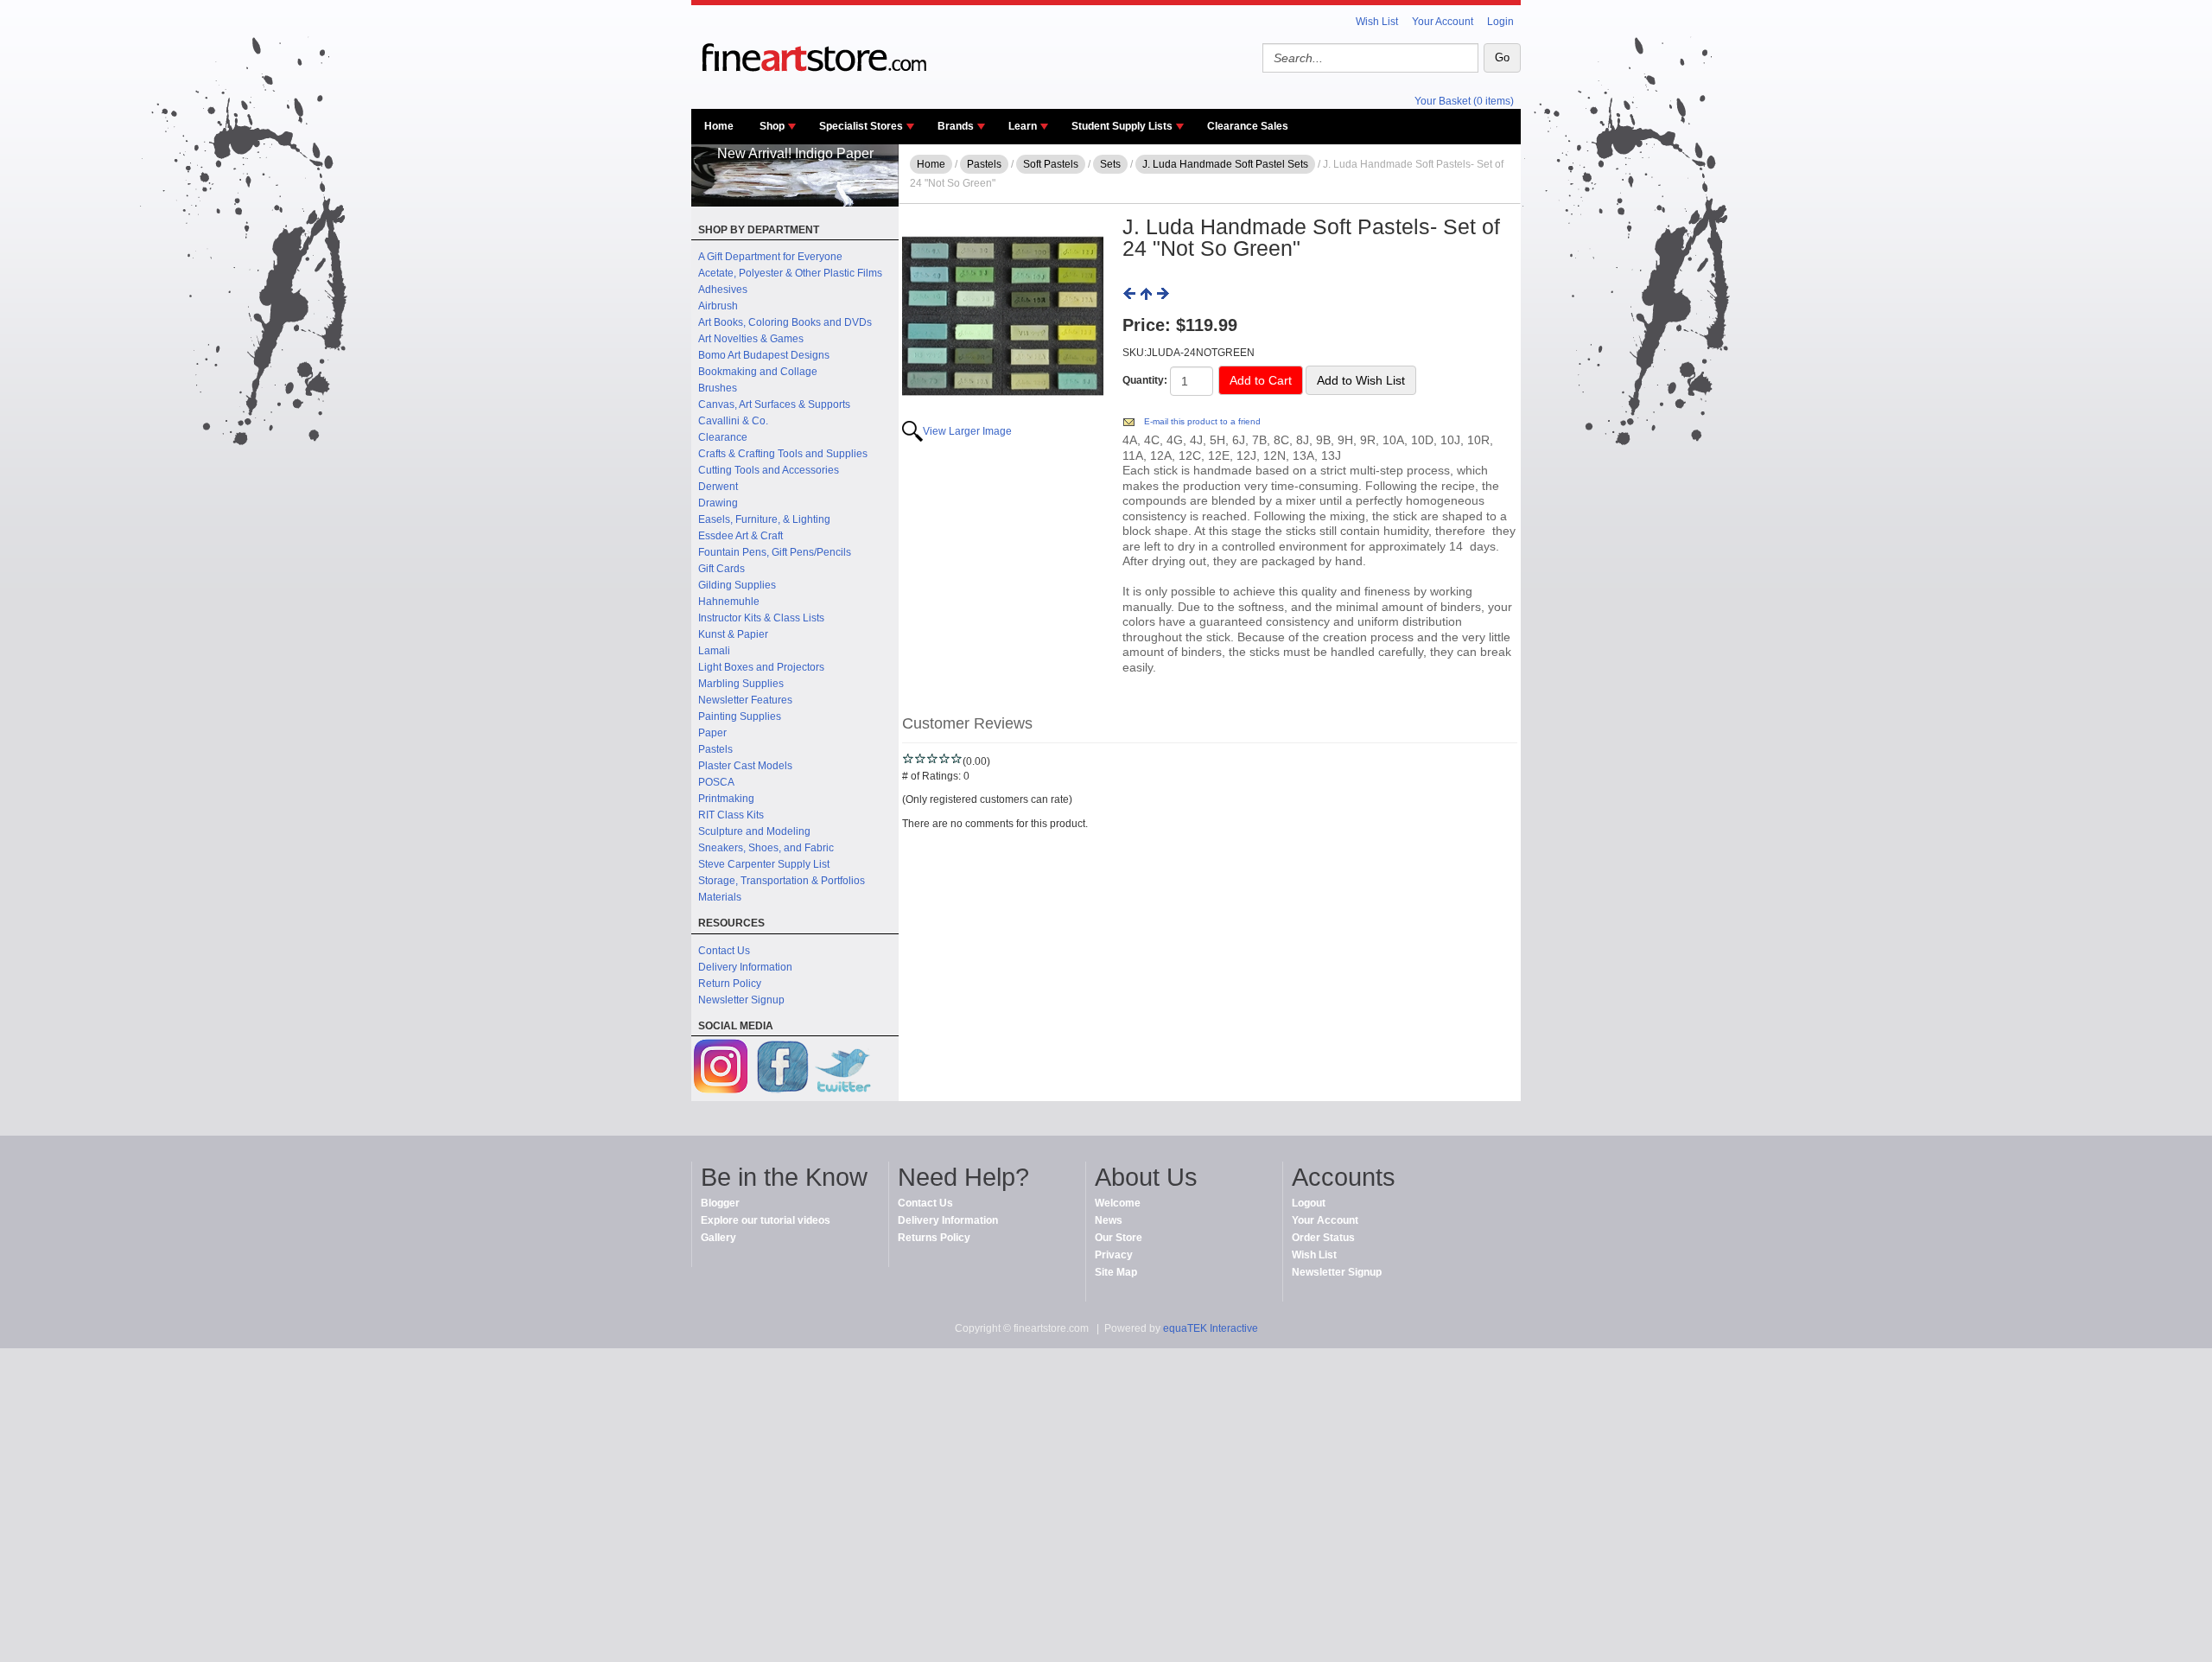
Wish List (1377, 22)
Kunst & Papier (733, 634)
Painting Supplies (740, 716)
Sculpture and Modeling (754, 831)
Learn (1023, 126)
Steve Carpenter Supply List (764, 864)
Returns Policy (934, 1238)
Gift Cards (721, 569)
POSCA (716, 782)
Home (719, 126)
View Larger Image (967, 431)
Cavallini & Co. (733, 421)
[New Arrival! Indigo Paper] (795, 203)
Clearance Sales (1248, 126)
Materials (720, 897)
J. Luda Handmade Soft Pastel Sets (1225, 164)
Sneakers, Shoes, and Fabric (766, 848)
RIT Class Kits (731, 815)
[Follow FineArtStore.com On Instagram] (721, 1069)
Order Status (1323, 1238)
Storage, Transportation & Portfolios (782, 881)
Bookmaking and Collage (758, 372)
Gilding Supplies (737, 585)
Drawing (718, 503)
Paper (712, 733)
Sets (1110, 164)
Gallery (718, 1238)
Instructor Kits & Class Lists (761, 618)
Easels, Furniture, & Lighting (764, 519)
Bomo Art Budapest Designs (764, 355)
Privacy (1114, 1255)
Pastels (715, 749)
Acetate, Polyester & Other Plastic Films (790, 273)
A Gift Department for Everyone (770, 257)
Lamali (714, 651)
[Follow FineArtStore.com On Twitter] (842, 1069)
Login (1500, 22)
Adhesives (723, 290)
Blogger (720, 1203)
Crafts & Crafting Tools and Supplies (783, 454)
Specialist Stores (861, 126)
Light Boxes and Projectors (761, 667)
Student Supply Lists (1122, 126)
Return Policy (730, 984)
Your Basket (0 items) (1464, 101)
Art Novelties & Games (751, 339)
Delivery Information (745, 967)
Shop (772, 126)
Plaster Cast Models (745, 766)
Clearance (723, 437)
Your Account (1443, 22)
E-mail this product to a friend (1202, 421)
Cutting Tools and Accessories (769, 470)
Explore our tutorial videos (766, 1220)
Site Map (1116, 1272)
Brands (956, 126)
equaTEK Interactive (1211, 1328)
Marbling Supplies (741, 684)
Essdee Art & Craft (741, 536)
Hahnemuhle (729, 602)
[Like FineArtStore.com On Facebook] (782, 1069)
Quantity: (1145, 380)
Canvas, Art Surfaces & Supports (774, 404)
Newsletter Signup (741, 1000)
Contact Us (724, 951)
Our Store (1119, 1238)
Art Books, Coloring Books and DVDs (785, 322)
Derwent (718, 487)
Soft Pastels (1051, 164)
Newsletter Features (745, 700)
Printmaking (726, 799)
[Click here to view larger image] (1003, 317)
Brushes (718, 388)
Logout (1309, 1203)
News (1109, 1220)
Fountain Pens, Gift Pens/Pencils (775, 552)
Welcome (1118, 1203)
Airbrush (718, 306)
